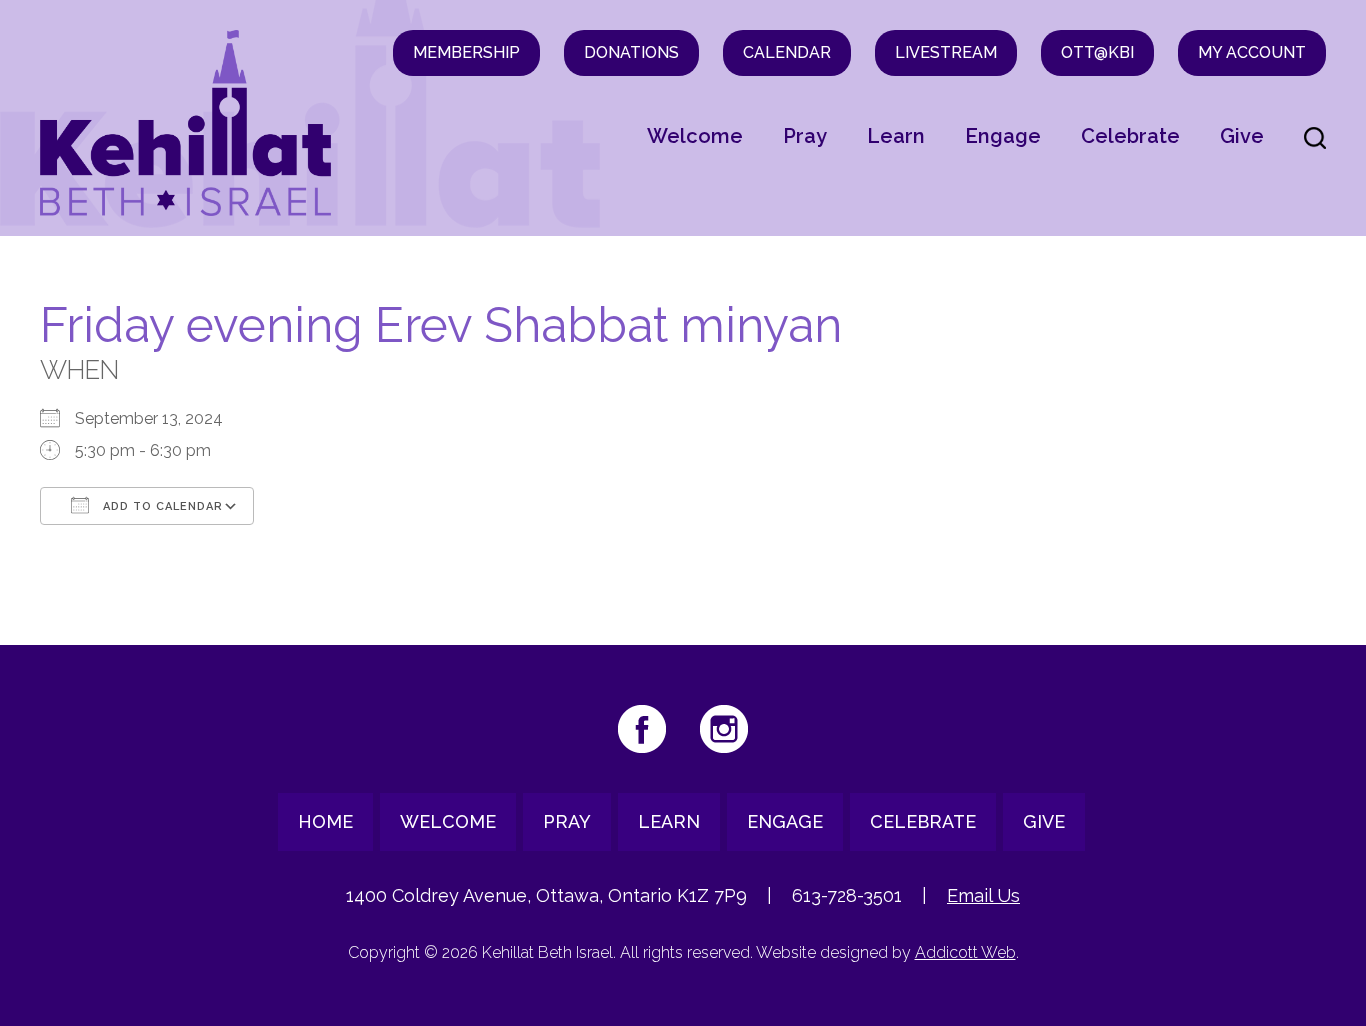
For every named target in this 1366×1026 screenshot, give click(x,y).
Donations (631, 52)
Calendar (787, 52)
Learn (896, 136)
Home (325, 821)
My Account (1252, 52)
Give (1242, 136)
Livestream (946, 52)
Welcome (695, 136)
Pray (805, 136)
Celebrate (1130, 136)
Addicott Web (965, 952)
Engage (1003, 136)
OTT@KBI (1097, 52)
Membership (466, 52)
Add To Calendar (161, 506)
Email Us (983, 895)
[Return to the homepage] (186, 123)
